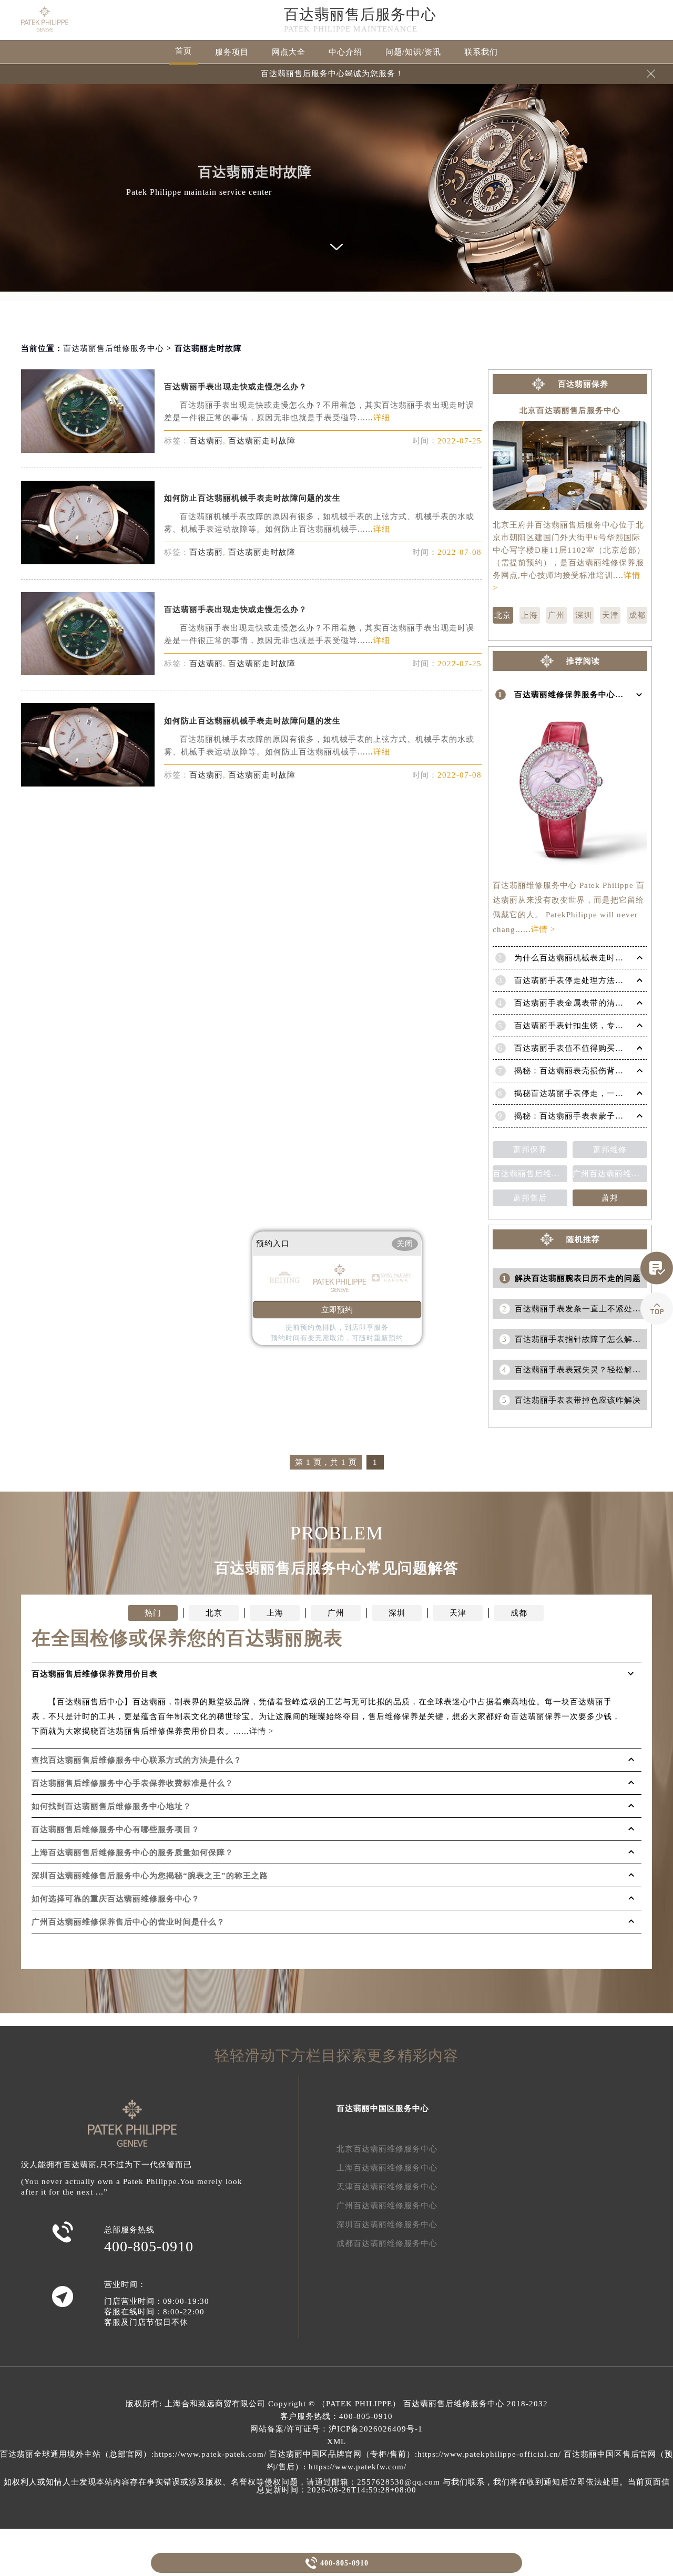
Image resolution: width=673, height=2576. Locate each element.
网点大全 (289, 52)
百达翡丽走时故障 (262, 441)
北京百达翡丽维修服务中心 (387, 2149)
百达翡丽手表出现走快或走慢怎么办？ (236, 387)
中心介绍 (345, 52)
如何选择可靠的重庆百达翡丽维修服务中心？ (116, 1899)
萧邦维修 (610, 1150)
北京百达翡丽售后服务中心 (570, 411)
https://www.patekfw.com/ (358, 2467)
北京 (503, 615)
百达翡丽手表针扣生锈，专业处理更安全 (590, 1026)
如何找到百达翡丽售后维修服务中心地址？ (111, 1806)
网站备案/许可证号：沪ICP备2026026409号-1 (336, 2429)
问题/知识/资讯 (413, 52)
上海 (529, 615)
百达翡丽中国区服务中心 (383, 2108)
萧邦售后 (530, 1198)
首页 (183, 51)
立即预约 (337, 1310)
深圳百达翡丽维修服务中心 (387, 2225)
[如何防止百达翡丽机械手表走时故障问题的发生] (88, 561)
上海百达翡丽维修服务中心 (387, 2168)
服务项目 (232, 52)
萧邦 (610, 1198)
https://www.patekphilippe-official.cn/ (489, 2454)
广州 (556, 615)
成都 (637, 615)
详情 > (543, 929)
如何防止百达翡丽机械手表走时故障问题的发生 (252, 498)
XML (336, 2441)
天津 (610, 615)
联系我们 (481, 52)
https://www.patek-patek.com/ (210, 2454)
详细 (382, 418)
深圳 (584, 615)
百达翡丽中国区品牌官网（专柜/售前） (342, 2454)
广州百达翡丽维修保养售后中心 (610, 1174)
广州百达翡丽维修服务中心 (387, 2206)
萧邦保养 (530, 1150)
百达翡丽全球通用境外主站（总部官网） (76, 2454)
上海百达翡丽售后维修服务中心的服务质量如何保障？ (132, 1853)
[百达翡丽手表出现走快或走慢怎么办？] (88, 450)
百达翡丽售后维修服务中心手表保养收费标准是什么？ (132, 1783)
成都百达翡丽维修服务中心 (387, 2243)
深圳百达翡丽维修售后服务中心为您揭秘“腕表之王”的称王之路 (150, 1876)
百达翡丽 (206, 441)
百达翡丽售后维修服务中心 (114, 348)
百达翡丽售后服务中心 (360, 14)
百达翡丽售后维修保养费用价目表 (530, 1174)
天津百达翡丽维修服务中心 (387, 2187)
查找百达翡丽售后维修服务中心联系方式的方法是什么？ (137, 1760)
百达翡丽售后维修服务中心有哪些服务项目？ (116, 1829)
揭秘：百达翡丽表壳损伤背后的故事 (582, 1071)
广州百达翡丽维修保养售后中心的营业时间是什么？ (128, 1922)
